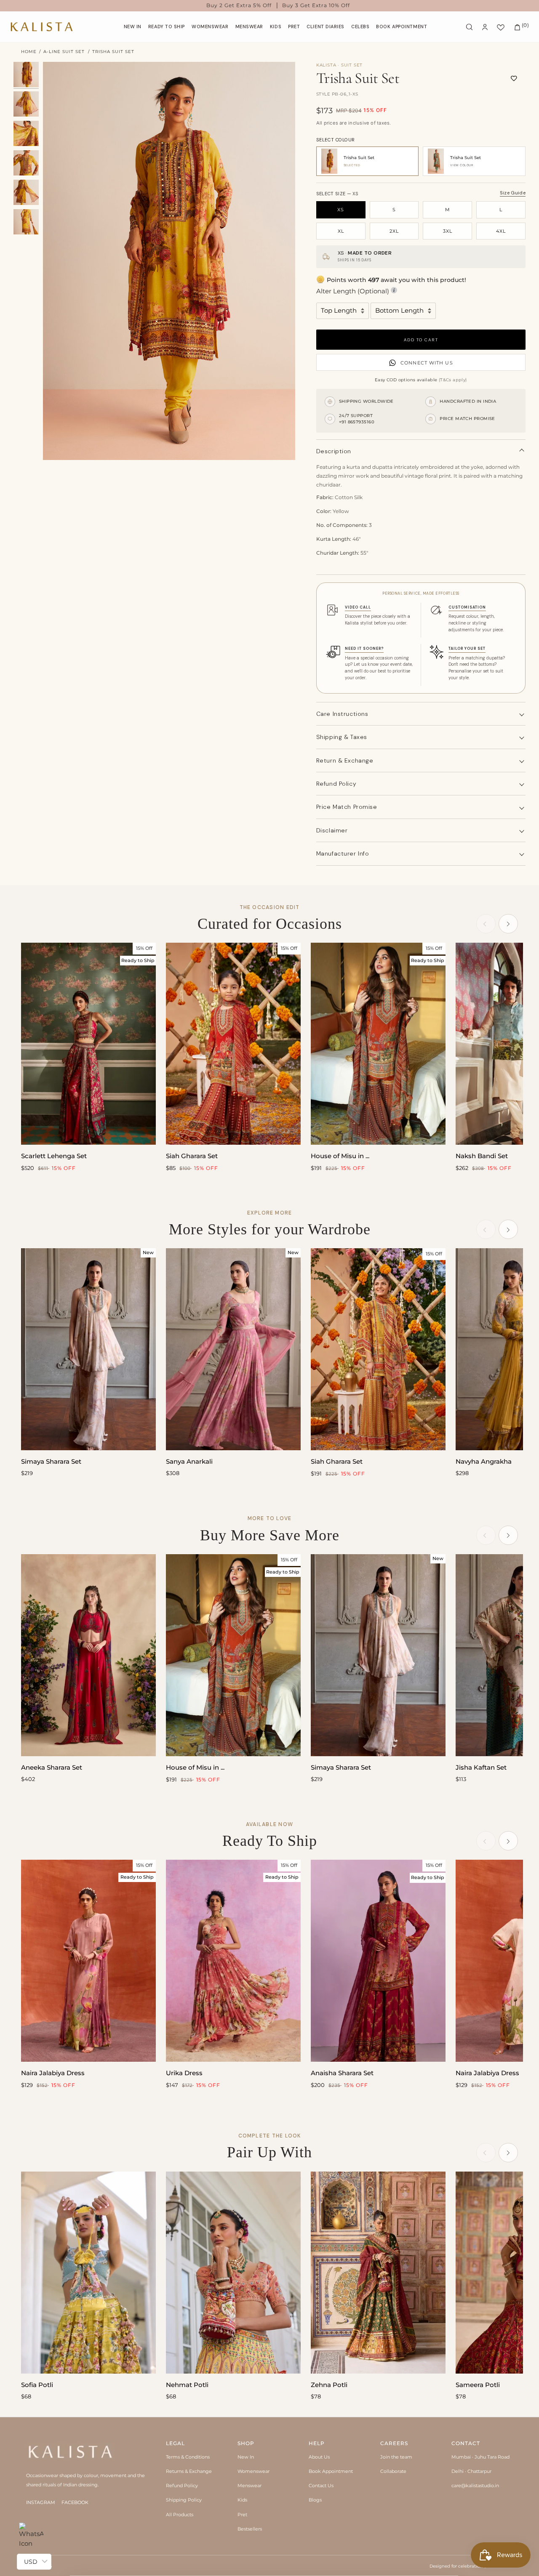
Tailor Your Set (467, 649)
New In (246, 2457)
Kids (242, 2500)
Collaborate (393, 2471)
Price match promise (347, 807)
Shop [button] (246, 2443)
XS (341, 210)
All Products (180, 2515)
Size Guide (513, 193)
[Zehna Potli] (378, 2273)
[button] (210, 27)
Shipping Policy (184, 2500)
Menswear (249, 2486)
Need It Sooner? (364, 649)
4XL (501, 231)
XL (341, 231)
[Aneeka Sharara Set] (88, 1655)
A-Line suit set (64, 52)
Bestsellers (250, 2529)
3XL (448, 231)
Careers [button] (394, 2443)
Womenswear (253, 2471)
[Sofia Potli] (88, 2273)
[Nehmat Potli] (233, 2273)
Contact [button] (466, 2443)
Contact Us (321, 2486)
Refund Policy (182, 2486)
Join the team (396, 2457)
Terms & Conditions (188, 2457)
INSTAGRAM (41, 2502)
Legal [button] (175, 2443)
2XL (394, 231)
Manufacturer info (343, 853)
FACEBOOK (75, 2502)
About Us (319, 2457)
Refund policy (336, 784)
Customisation (467, 607)
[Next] (508, 924)
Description (334, 451)
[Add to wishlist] (514, 78)
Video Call (358, 607)
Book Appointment (331, 2471)
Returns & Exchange (189, 2471)
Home (29, 52)
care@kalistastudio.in (475, 2486)
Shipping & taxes (342, 737)
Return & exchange (345, 760)
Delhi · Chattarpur (471, 2471)
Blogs (315, 2500)
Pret (242, 2515)
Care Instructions (342, 714)
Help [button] (317, 2443)
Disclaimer (332, 830)
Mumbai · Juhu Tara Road (480, 2457)
